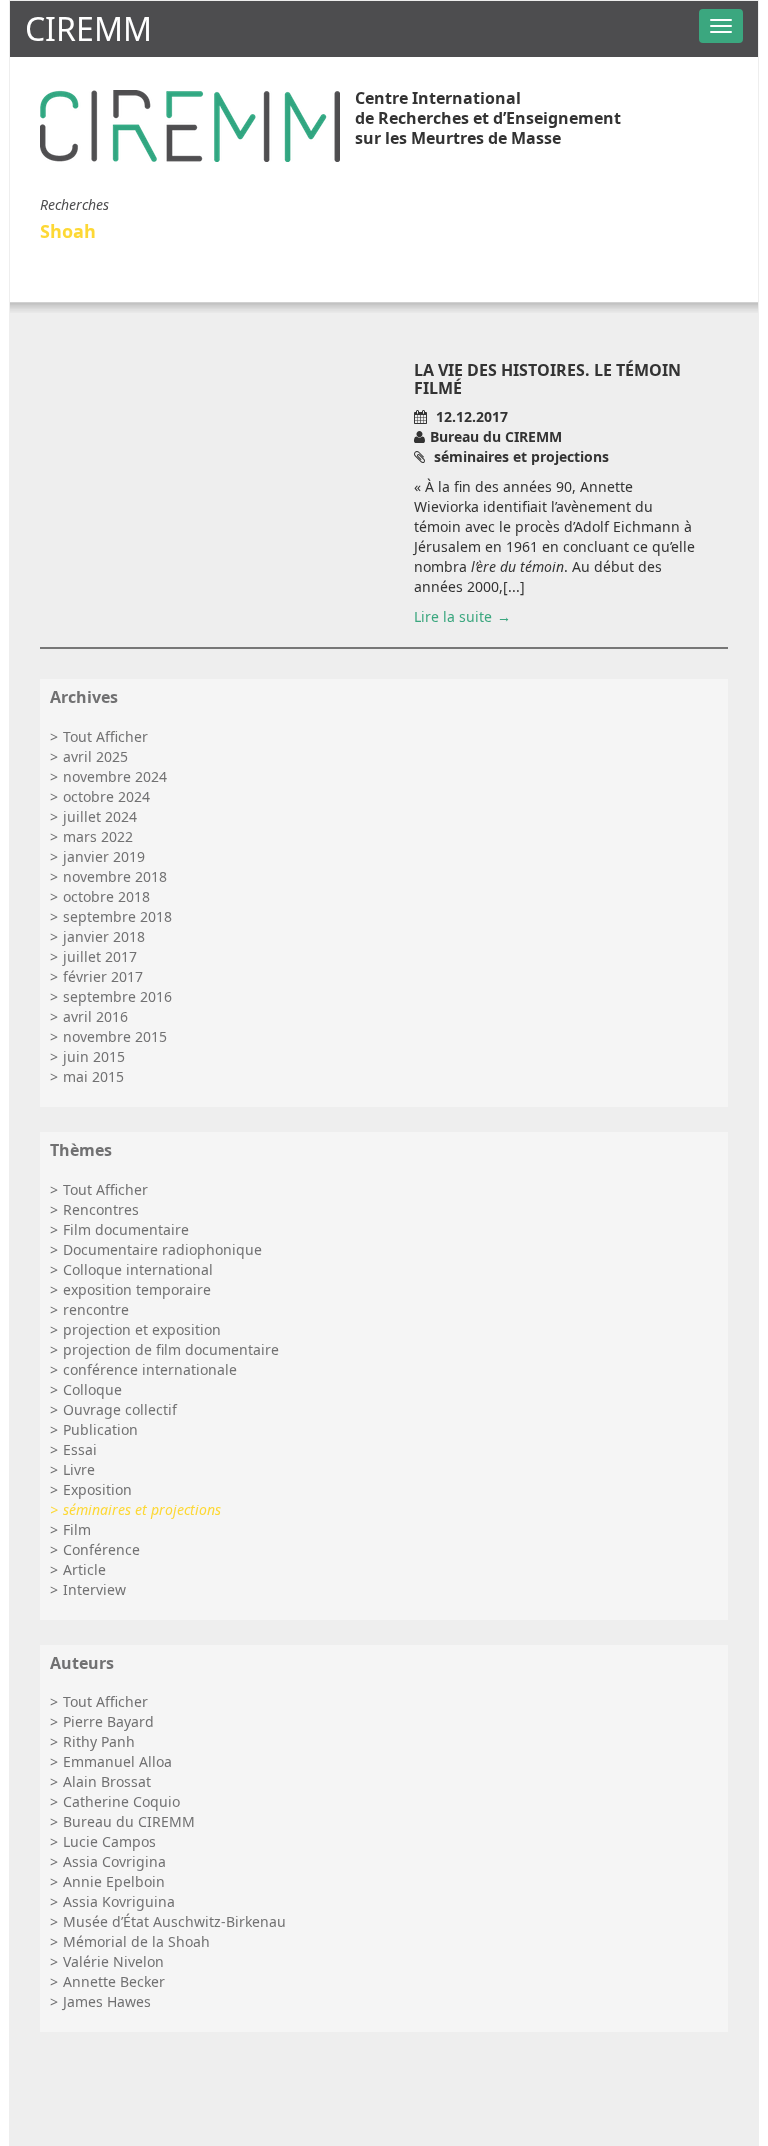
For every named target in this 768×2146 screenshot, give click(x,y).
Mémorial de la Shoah (136, 1941)
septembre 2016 (117, 996)
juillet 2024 (100, 816)
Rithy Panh (99, 1741)
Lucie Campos (109, 1841)
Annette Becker (114, 1981)
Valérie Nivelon (113, 1961)
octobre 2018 (106, 896)
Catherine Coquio (121, 1801)
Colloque (92, 1389)
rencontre (96, 1309)
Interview (94, 1589)
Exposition (97, 1489)
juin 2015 (94, 1056)
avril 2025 (95, 756)
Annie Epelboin (114, 1881)
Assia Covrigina (114, 1861)
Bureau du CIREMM (129, 1821)
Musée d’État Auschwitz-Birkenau (174, 1921)
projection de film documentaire (171, 1349)
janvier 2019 (104, 856)
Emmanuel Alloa (117, 1761)
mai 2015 (93, 1076)
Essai (80, 1449)
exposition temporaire (137, 1289)
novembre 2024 (115, 776)
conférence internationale (150, 1369)
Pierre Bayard (108, 1721)
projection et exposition (142, 1329)
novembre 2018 (115, 876)
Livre (79, 1469)
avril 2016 (95, 1016)
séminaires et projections (142, 1509)
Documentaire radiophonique (162, 1249)
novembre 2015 (115, 1036)
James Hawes (107, 2001)
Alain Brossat (107, 1781)
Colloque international (138, 1269)
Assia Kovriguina (119, 1901)
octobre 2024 (106, 796)
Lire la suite (453, 616)
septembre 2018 (117, 916)
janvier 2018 (104, 936)
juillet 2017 (100, 956)
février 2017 (103, 976)
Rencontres (101, 1209)
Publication (100, 1429)
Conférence (101, 1549)
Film (77, 1529)
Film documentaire (126, 1229)
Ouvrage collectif (120, 1409)
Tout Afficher (105, 736)
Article (84, 1569)
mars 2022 (98, 836)
